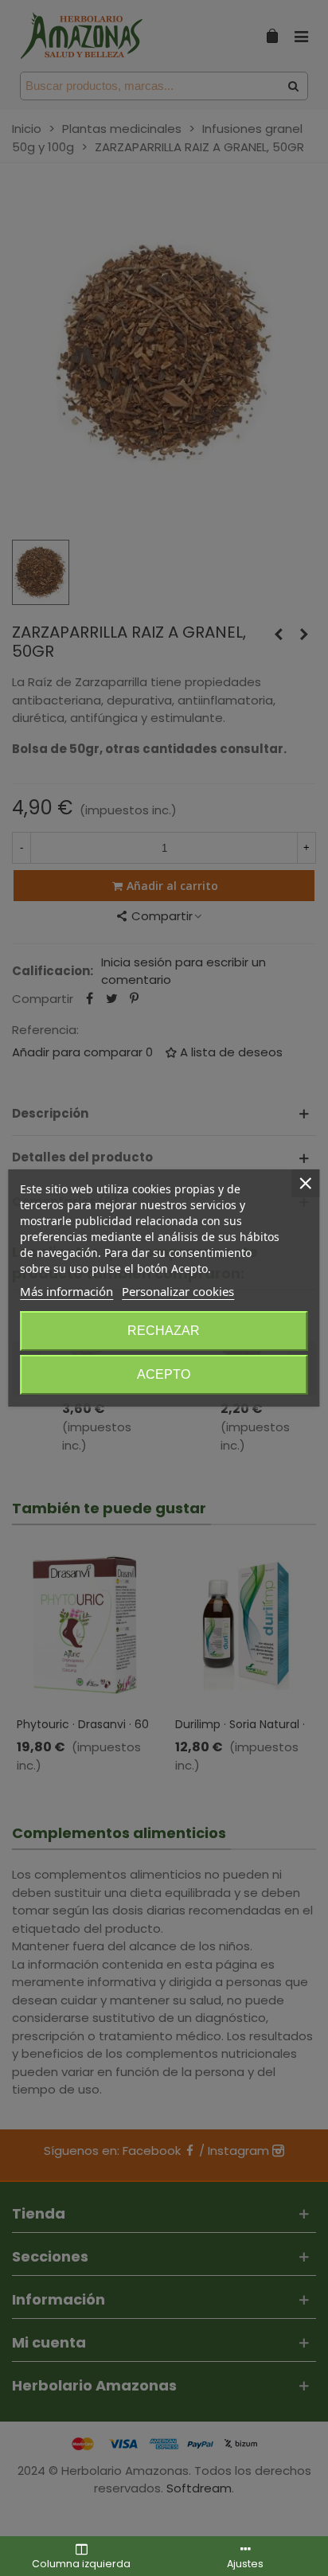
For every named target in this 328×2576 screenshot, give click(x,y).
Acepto (164, 1374)
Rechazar (164, 1331)
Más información (66, 1291)
